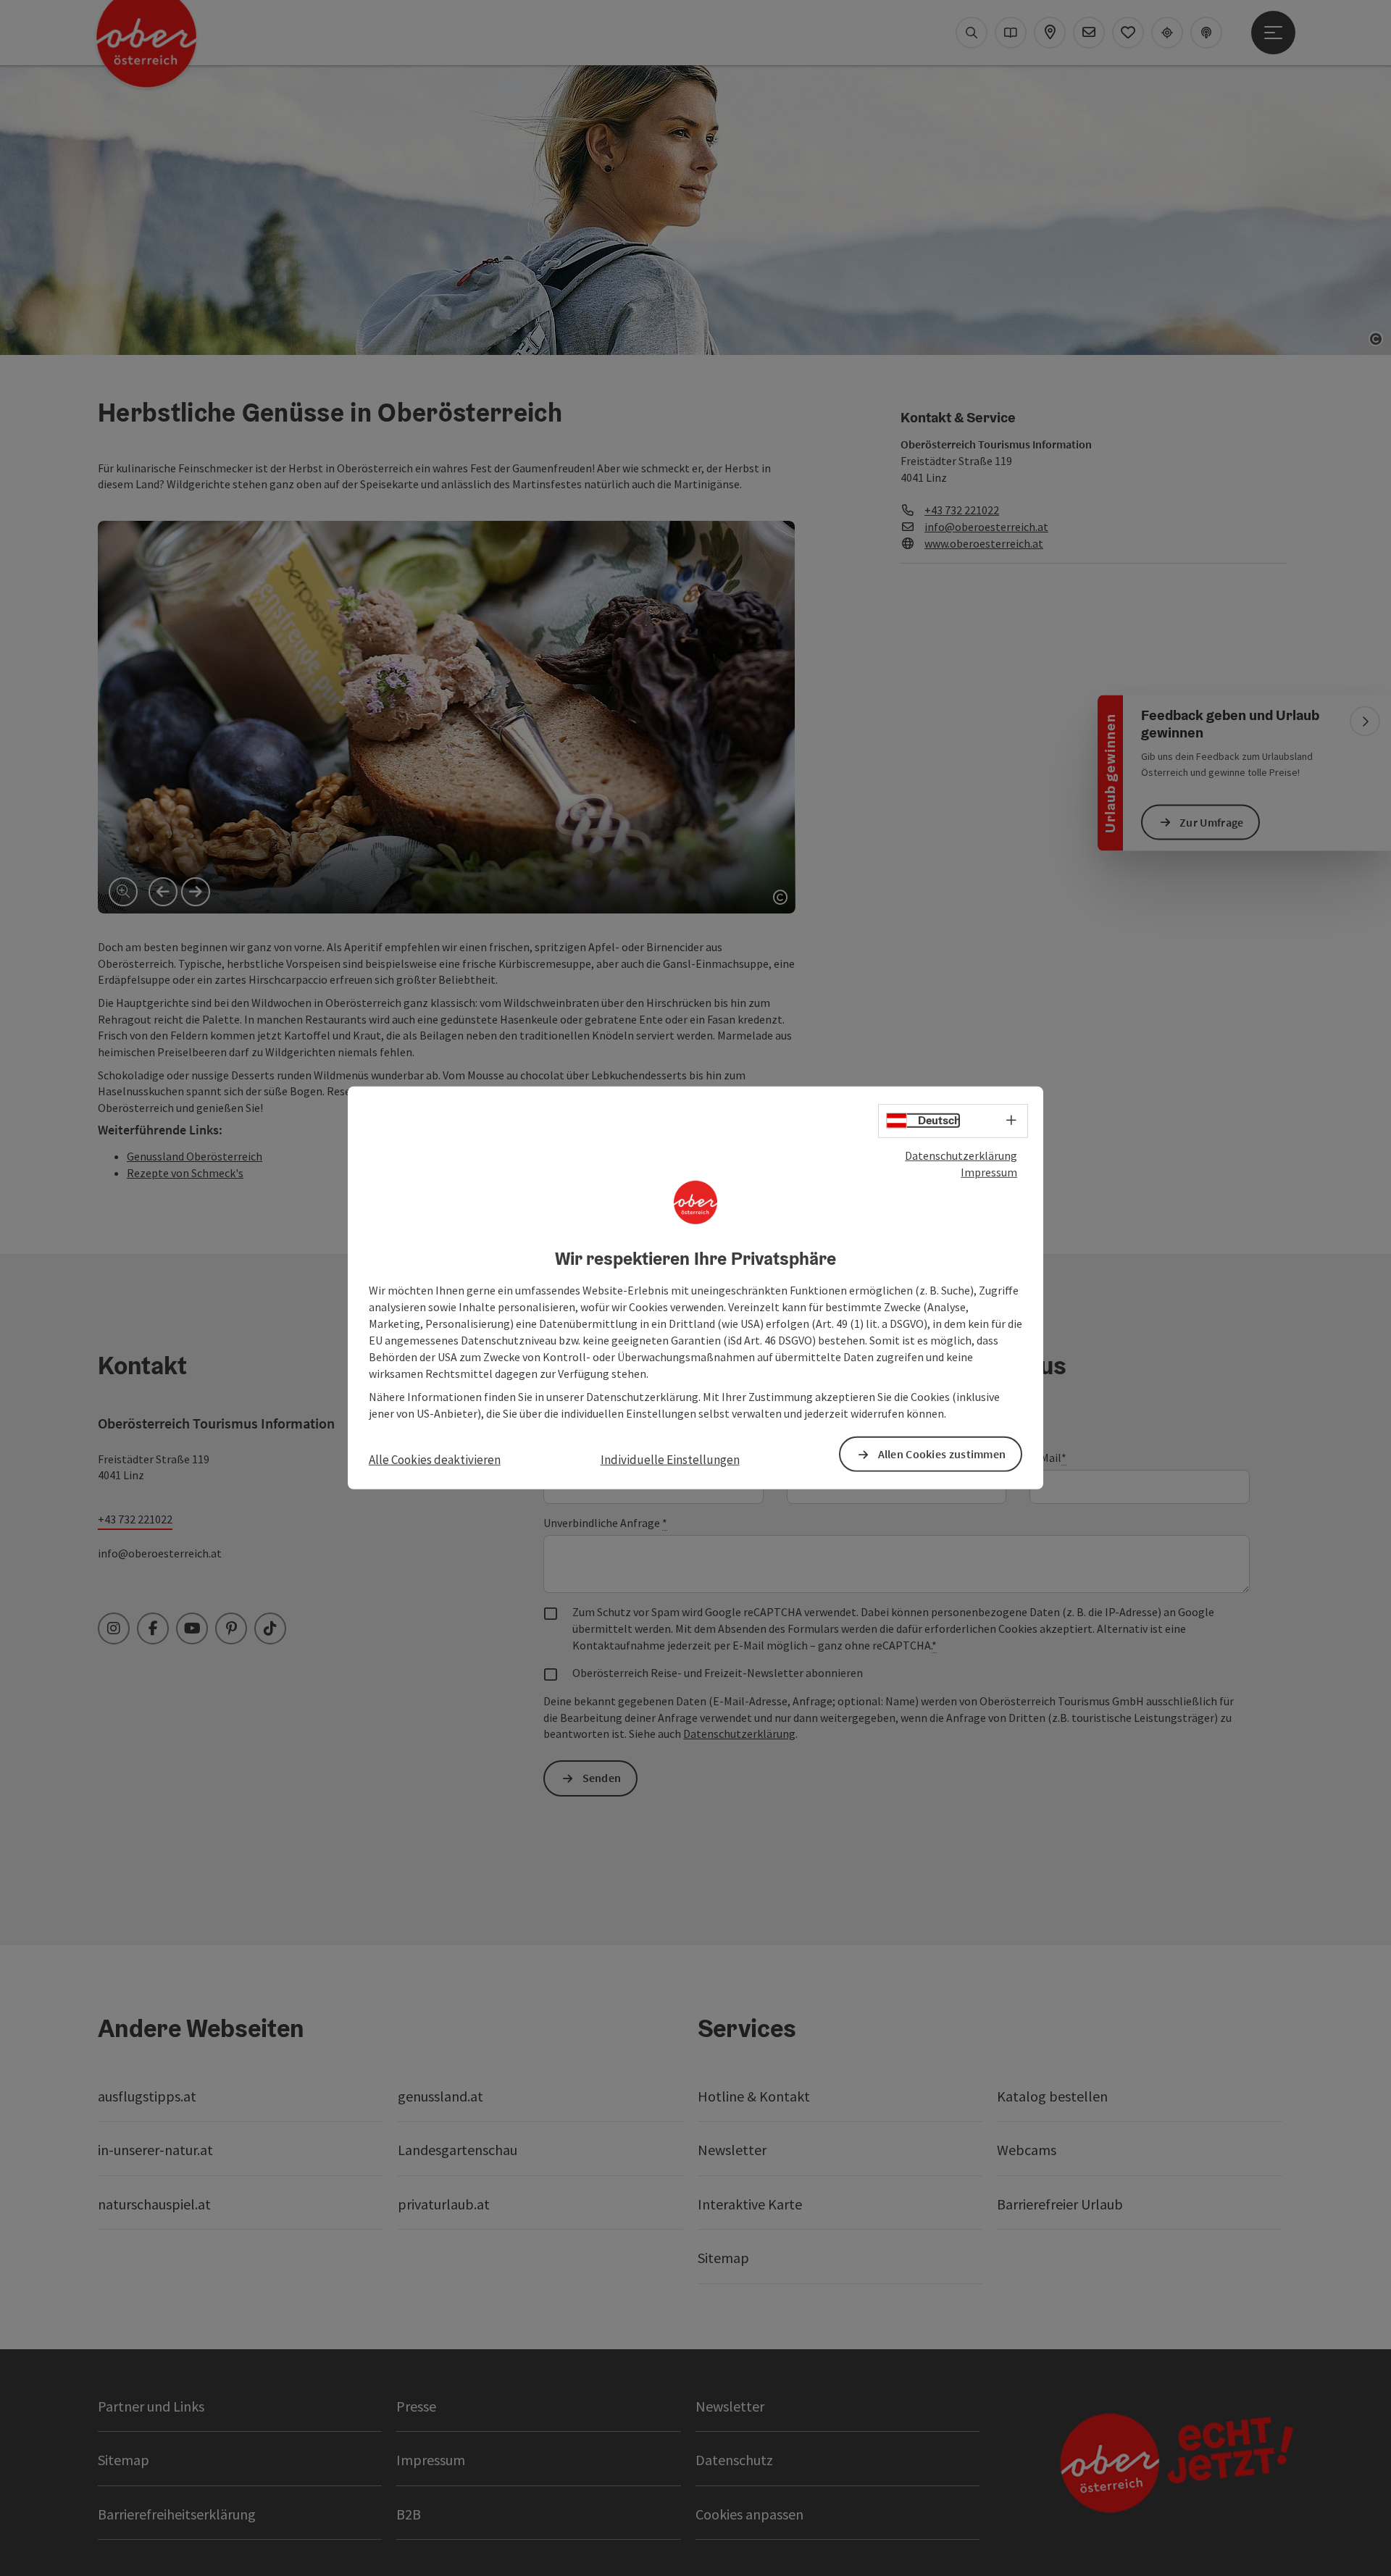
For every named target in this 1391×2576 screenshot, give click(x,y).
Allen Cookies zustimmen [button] (942, 1454)
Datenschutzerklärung (961, 1155)
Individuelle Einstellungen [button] (670, 1460)
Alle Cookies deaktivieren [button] (435, 1460)
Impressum (989, 1172)
